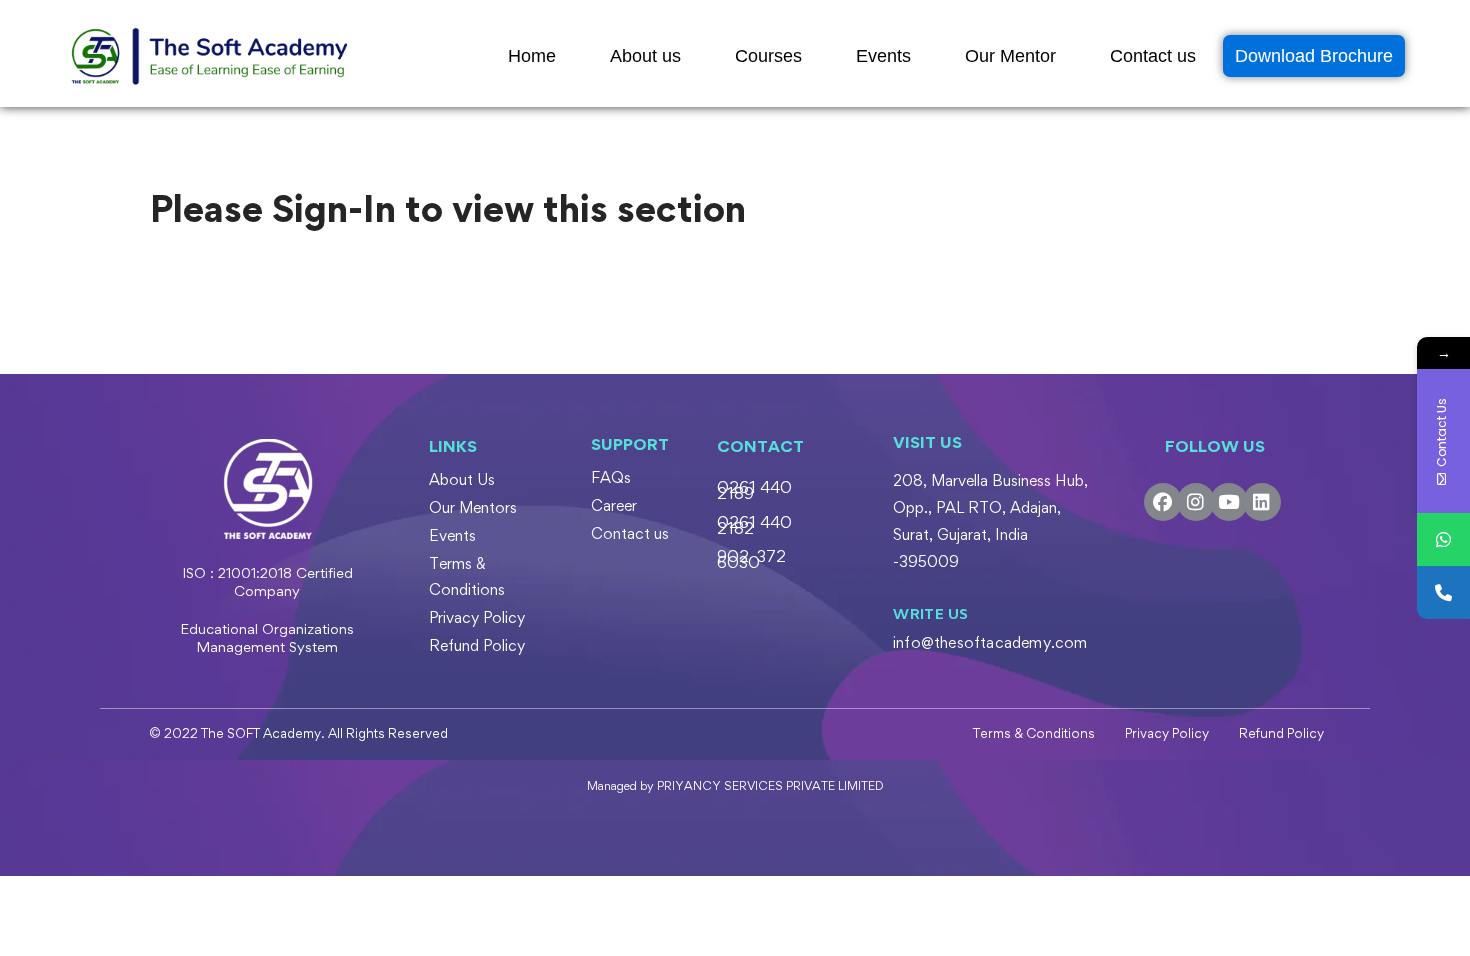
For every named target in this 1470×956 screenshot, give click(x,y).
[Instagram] (1196, 502)
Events (883, 56)
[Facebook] (1163, 502)
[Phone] (1443, 592)
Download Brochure (1314, 56)
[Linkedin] (1262, 502)
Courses (768, 56)
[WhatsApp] (1443, 539)
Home (532, 56)
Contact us (1153, 56)
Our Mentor (1010, 56)
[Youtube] (1229, 502)
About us (645, 56)
